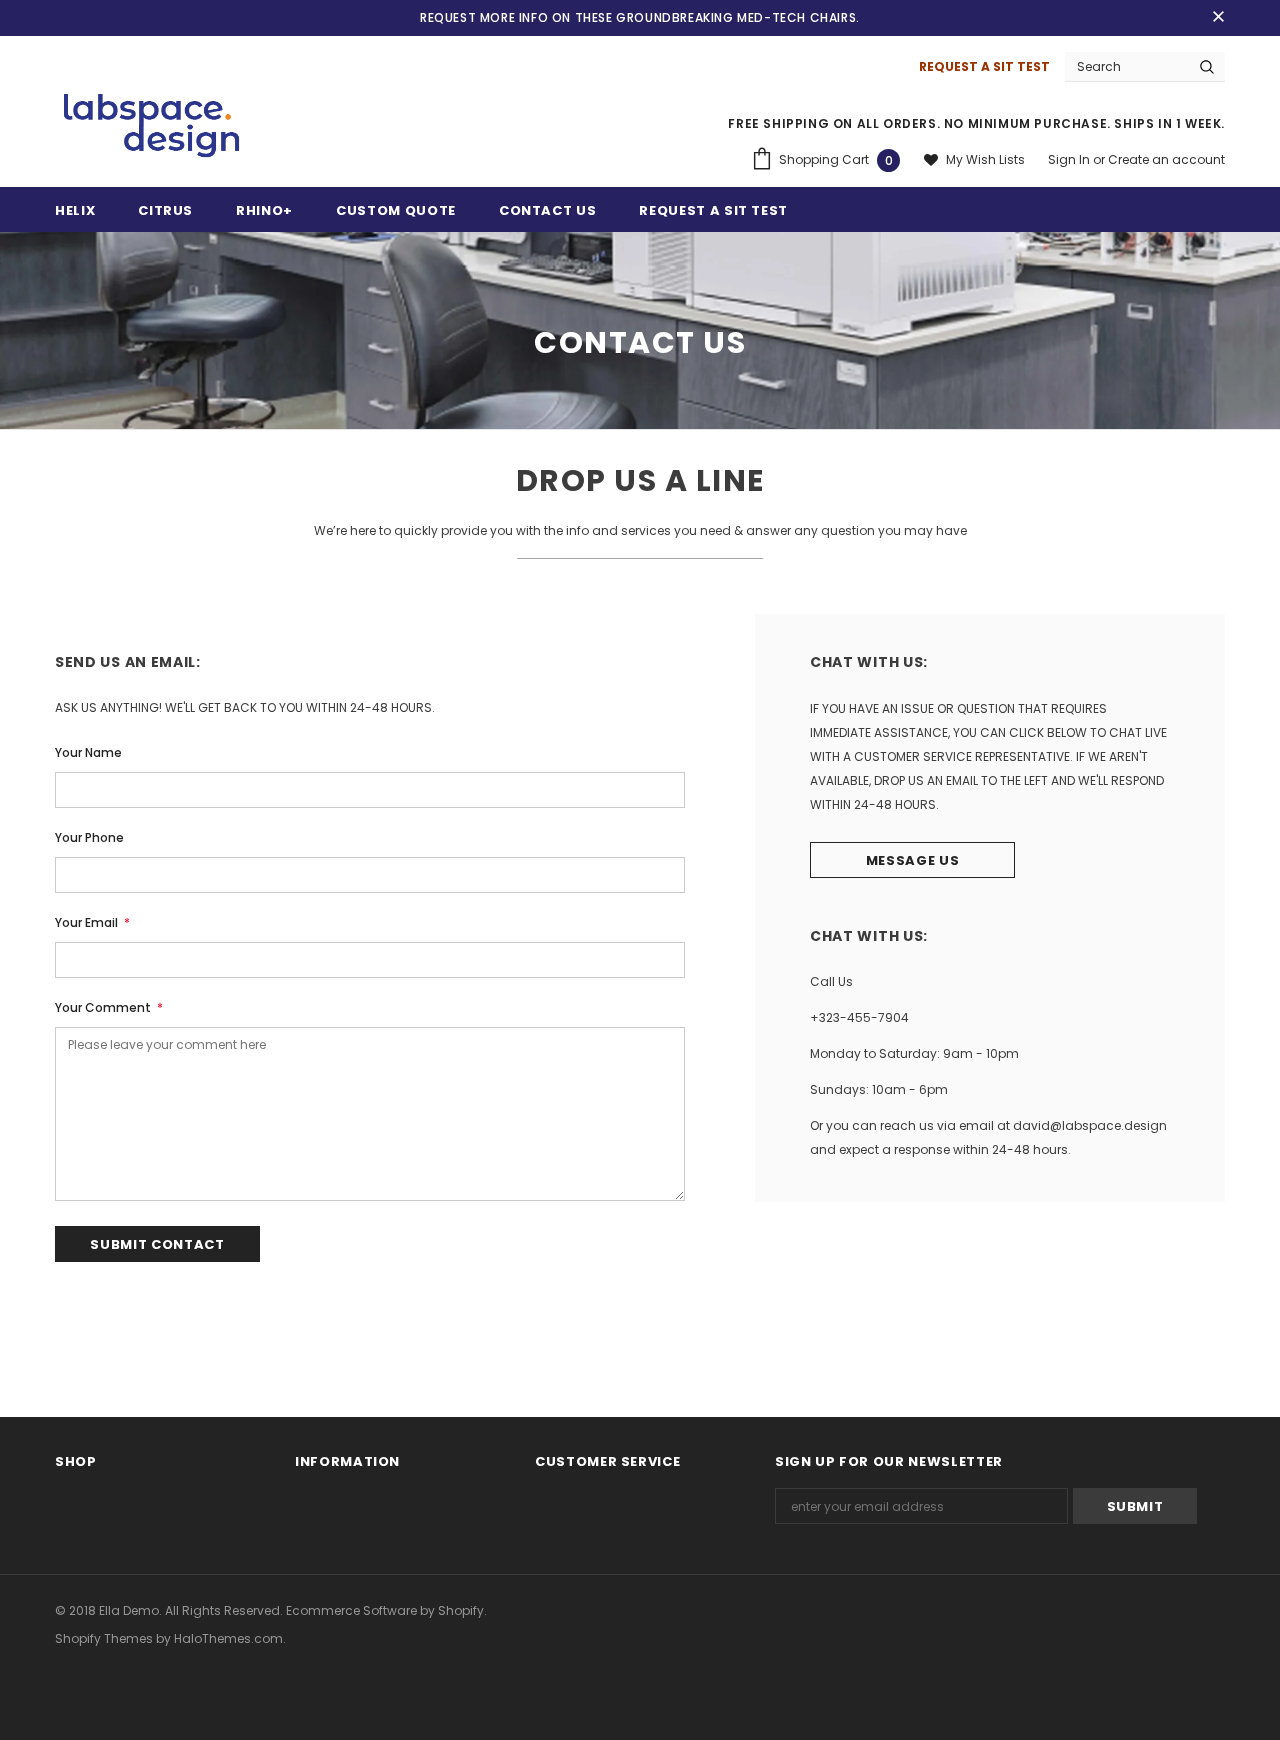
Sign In (1070, 159)
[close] (1218, 18)
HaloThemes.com (228, 1638)
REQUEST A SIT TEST (984, 66)
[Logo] (151, 127)
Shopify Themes (104, 1638)
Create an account (1166, 159)
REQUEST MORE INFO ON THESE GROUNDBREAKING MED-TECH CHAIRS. (640, 17)
